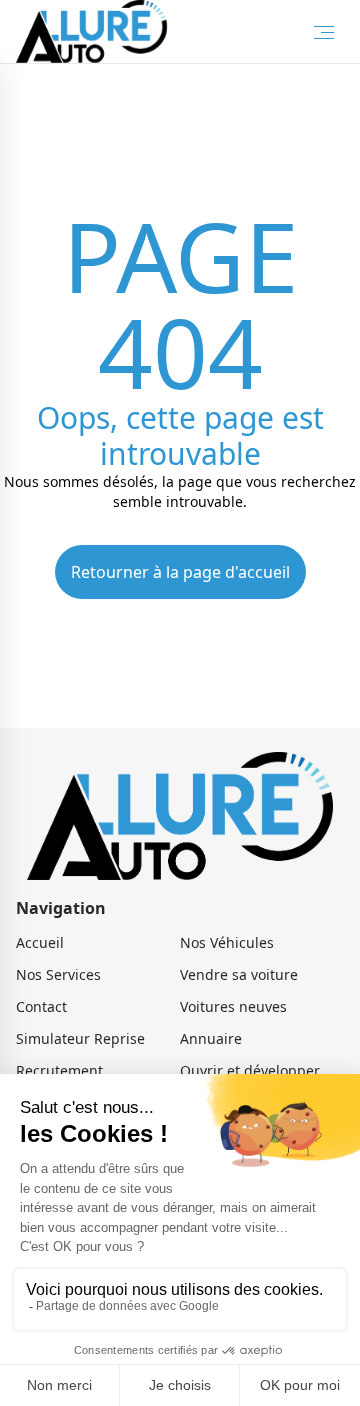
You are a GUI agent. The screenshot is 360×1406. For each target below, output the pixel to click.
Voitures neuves (233, 1006)
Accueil (40, 942)
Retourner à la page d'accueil (180, 572)
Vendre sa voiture (239, 974)
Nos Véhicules (227, 942)
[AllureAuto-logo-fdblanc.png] (91, 31)
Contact (41, 1006)
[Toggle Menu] (324, 32)
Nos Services (58, 974)
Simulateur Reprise (80, 1038)
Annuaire (211, 1038)
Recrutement (59, 1070)
